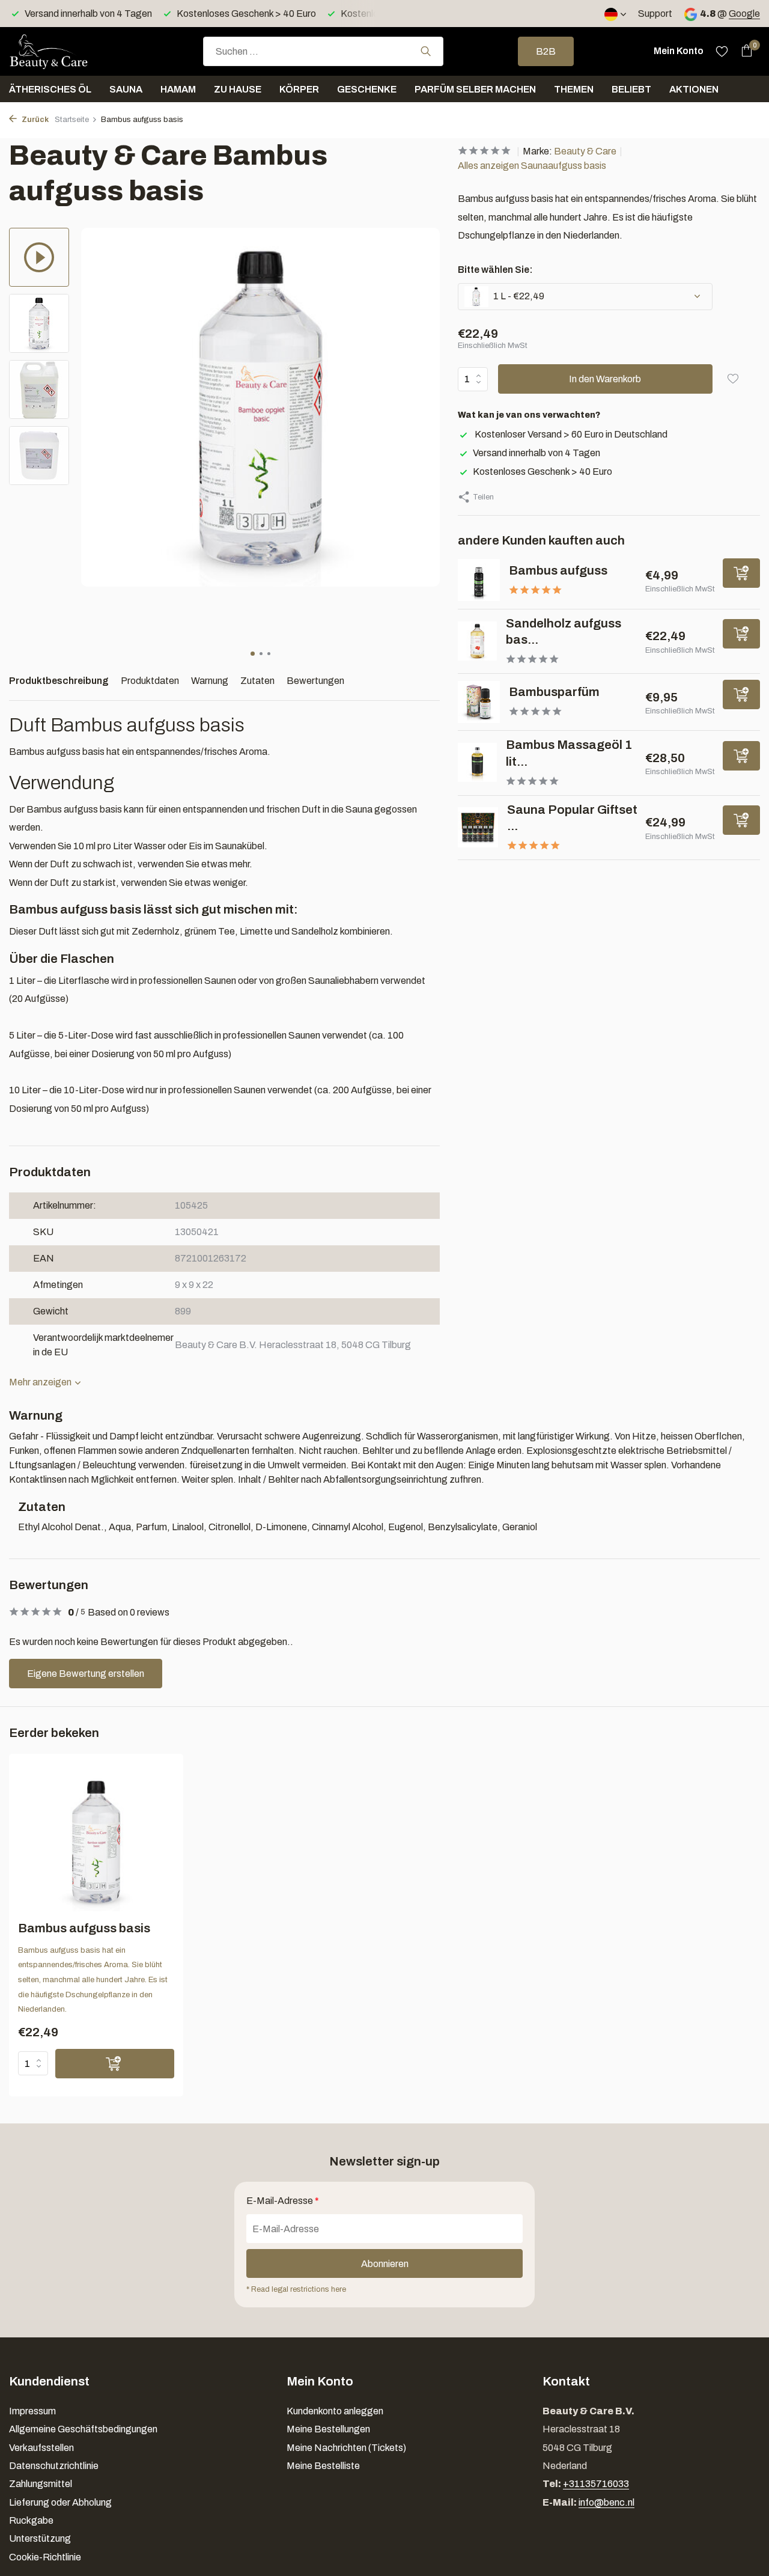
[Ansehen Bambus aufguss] (479, 580)
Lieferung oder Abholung (60, 2502)
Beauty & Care (585, 151)
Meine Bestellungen (328, 2429)
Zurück (34, 120)
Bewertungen (315, 681)
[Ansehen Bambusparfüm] (479, 702)
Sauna (126, 89)
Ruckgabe (31, 2520)
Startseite (72, 120)
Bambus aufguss (558, 570)
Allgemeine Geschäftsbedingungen (83, 2429)
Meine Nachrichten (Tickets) (346, 2448)
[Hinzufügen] (741, 572)
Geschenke (367, 89)
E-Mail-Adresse (283, 2201)
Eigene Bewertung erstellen (86, 1674)
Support (655, 14)
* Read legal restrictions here (296, 2289)
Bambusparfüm (554, 692)
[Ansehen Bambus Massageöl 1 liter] (477, 762)
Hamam (178, 89)
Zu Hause (238, 89)
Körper (299, 89)
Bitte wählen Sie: (495, 270)
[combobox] (323, 51)
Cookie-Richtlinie (45, 2557)
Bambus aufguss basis (84, 1928)
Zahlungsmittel (41, 2484)
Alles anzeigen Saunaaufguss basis (532, 166)
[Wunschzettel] (722, 51)
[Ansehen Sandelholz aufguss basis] (477, 641)
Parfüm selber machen (475, 89)
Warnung (210, 681)
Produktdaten (150, 681)
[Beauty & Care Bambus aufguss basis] (96, 1842)
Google (744, 14)
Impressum (32, 2411)
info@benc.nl (606, 2502)
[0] (743, 51)
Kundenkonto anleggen (335, 2411)
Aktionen (694, 89)
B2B (546, 51)
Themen (574, 89)
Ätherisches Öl (50, 89)
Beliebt (631, 89)
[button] (253, 654)
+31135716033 (596, 2484)
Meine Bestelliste (323, 2466)
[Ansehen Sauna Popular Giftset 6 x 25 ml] (478, 827)
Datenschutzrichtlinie (54, 2466)
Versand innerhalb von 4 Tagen (536, 453)
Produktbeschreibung (59, 681)
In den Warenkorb (605, 379)
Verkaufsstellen (41, 2448)
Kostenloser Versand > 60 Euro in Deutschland (570, 434)
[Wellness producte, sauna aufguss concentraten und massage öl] (69, 51)
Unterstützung (40, 2538)
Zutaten (257, 681)
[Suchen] (426, 51)
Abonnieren (385, 2264)
